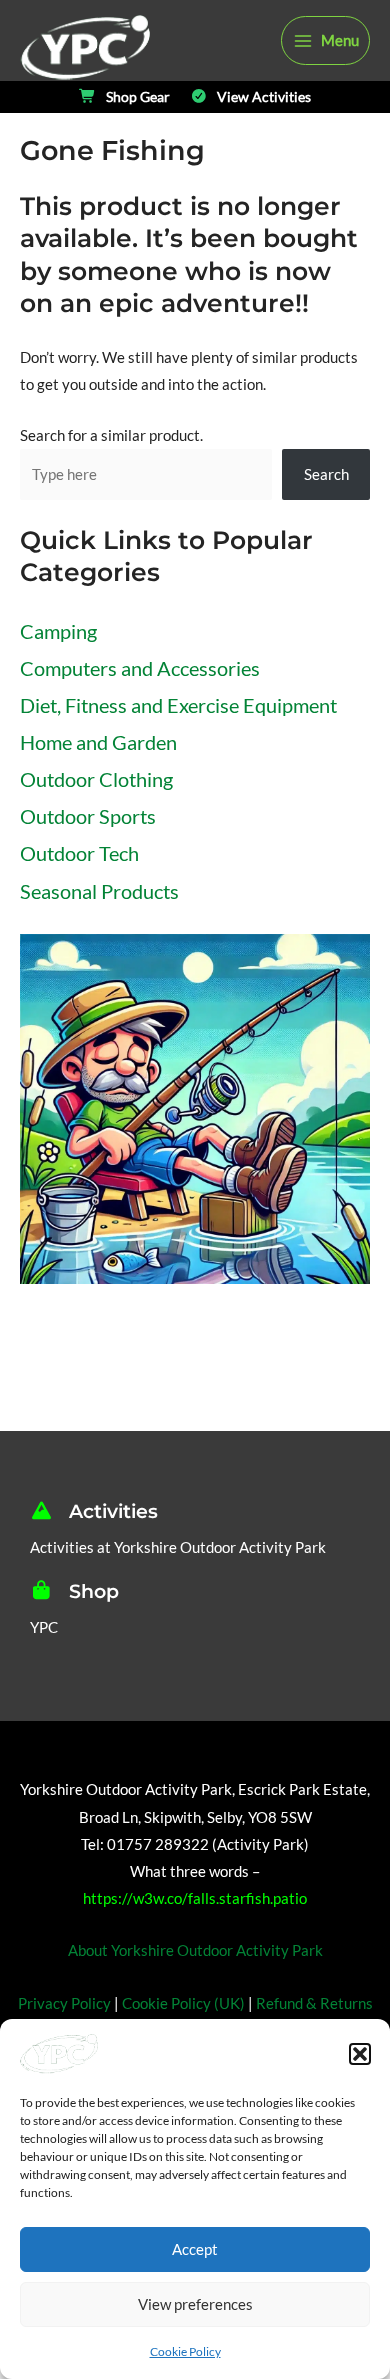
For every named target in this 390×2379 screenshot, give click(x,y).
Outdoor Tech (79, 853)
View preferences (195, 2304)
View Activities (264, 97)
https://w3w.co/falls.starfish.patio (195, 1898)
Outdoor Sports (88, 816)
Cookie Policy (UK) (183, 2003)
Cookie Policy (185, 2351)
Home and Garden (98, 742)
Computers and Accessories (140, 668)
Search (326, 474)
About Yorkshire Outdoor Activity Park (195, 1950)
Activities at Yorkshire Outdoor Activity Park (178, 1547)
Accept (195, 2249)
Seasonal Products (99, 891)
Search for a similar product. (111, 435)
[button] (360, 2054)
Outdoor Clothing (96, 779)
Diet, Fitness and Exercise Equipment (178, 705)
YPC (44, 1627)
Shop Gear (138, 97)
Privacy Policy (64, 2003)
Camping (58, 631)
